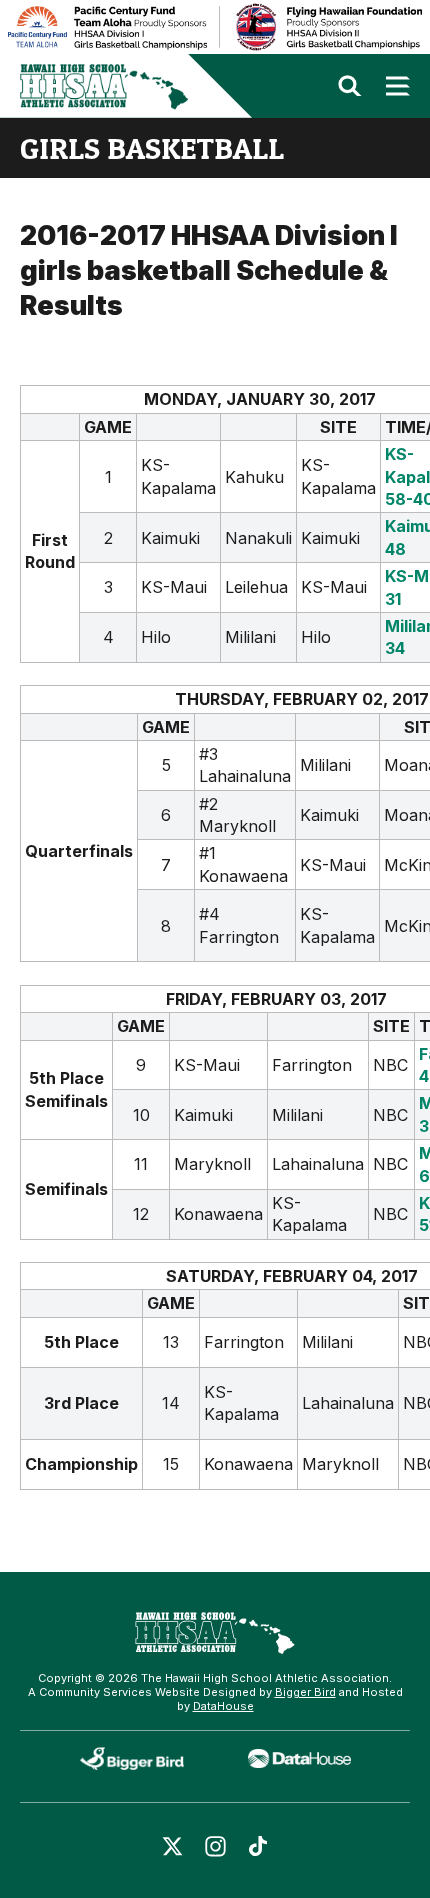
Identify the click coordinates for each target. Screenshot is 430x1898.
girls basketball (152, 148)
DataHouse (223, 1706)
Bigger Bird (305, 1692)
